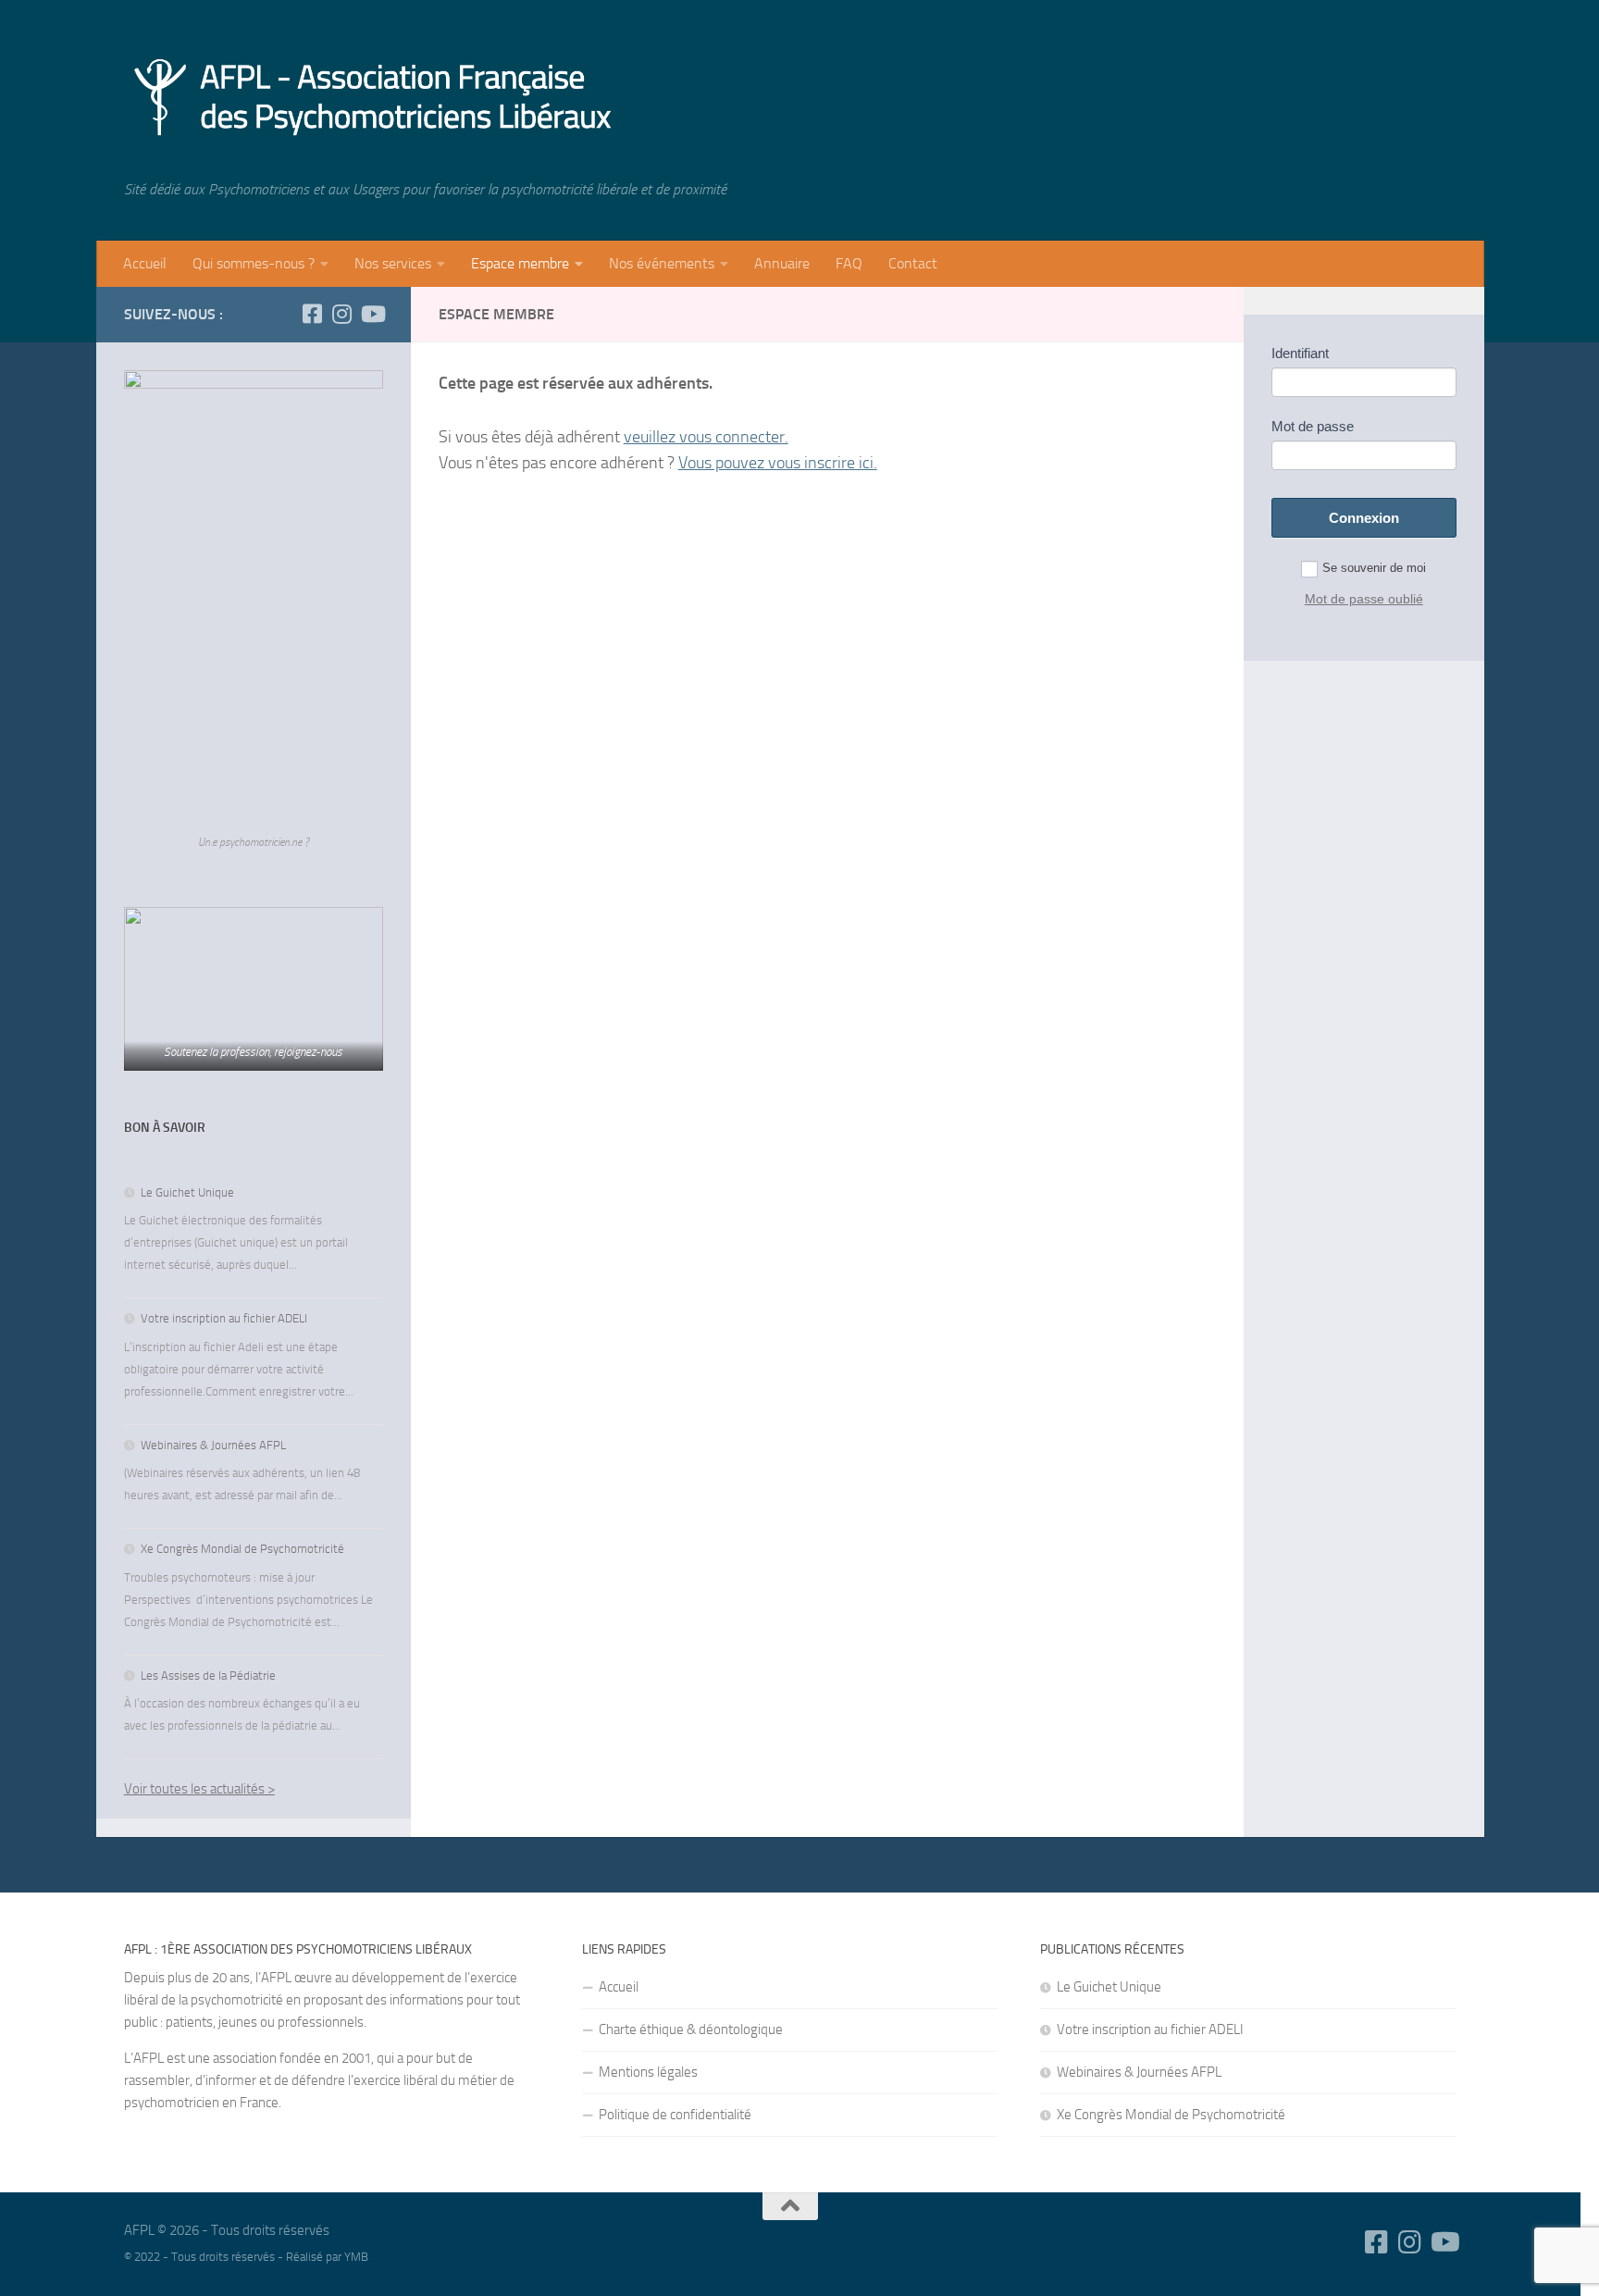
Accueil (145, 263)
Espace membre (520, 263)
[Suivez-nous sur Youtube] (372, 314)
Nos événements (662, 263)
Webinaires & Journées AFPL (213, 1445)
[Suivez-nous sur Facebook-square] (313, 314)
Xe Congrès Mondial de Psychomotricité (242, 1549)
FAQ (849, 263)
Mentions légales (648, 2072)
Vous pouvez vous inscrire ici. (778, 463)
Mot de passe (1313, 426)
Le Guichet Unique (187, 1192)
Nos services (393, 263)
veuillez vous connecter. (706, 437)
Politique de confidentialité (675, 2115)
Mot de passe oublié (1364, 599)
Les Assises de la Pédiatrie (208, 1675)
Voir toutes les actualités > (199, 1789)
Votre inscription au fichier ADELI (224, 1318)
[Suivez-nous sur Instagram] (342, 314)
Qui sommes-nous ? (254, 263)
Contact (913, 263)
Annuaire (782, 263)
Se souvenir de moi (1374, 568)
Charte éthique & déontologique (691, 2029)
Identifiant (1300, 353)
